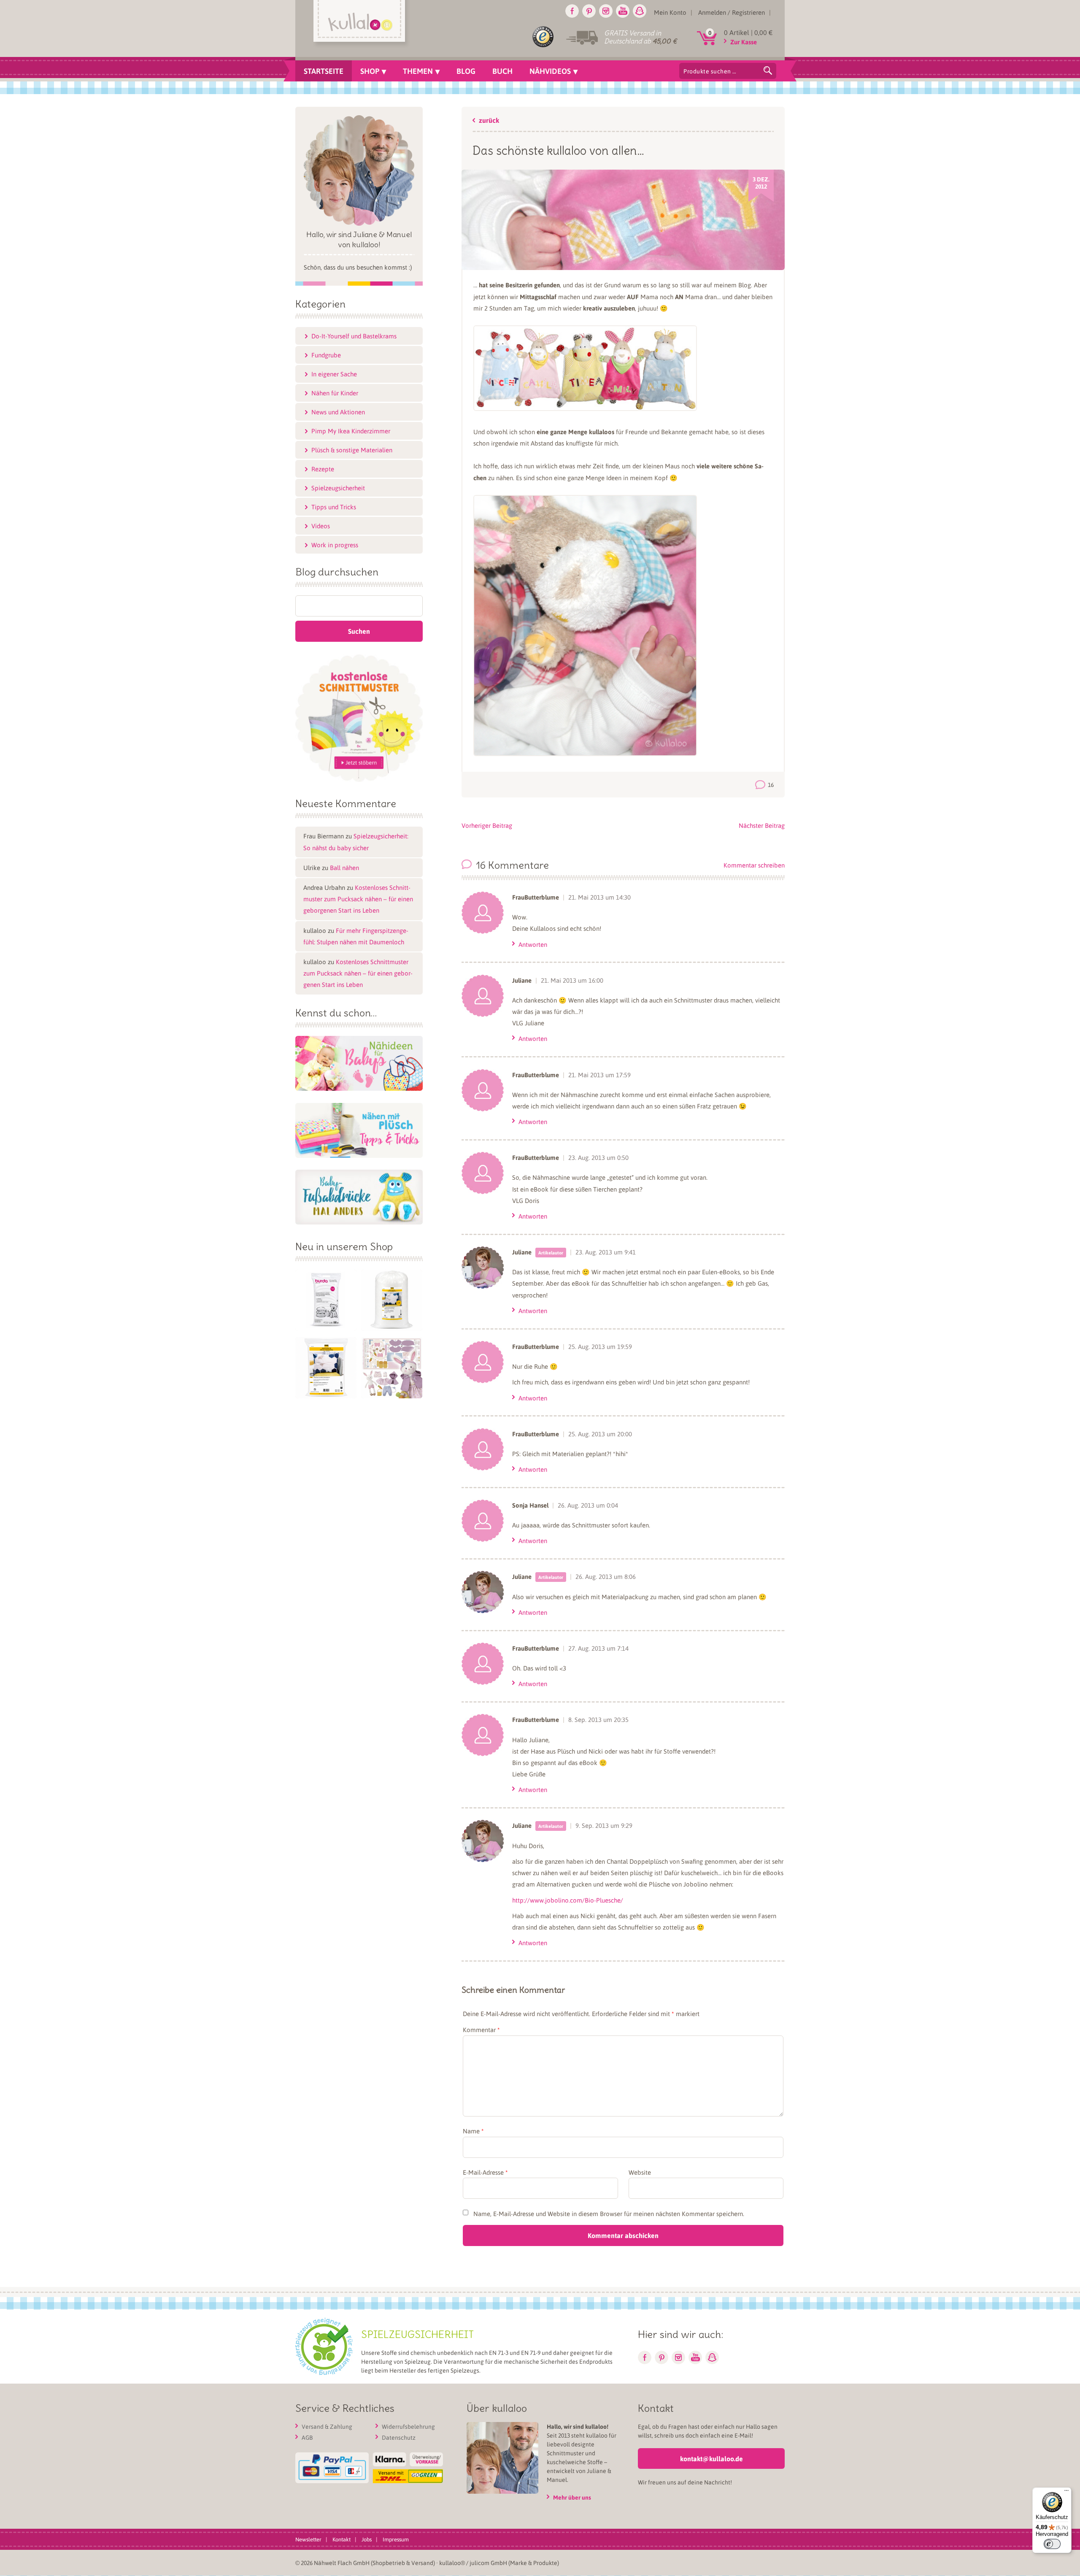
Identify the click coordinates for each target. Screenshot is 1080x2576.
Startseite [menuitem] (324, 71)
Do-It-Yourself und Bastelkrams (354, 336)
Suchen (768, 70)
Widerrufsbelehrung (408, 2427)
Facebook (572, 11)
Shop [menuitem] (370, 71)
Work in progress (335, 545)
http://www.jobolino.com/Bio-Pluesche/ (568, 1900)
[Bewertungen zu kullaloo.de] (543, 38)
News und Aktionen (338, 412)
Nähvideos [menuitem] (550, 71)
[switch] (1052, 2544)
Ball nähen (344, 868)
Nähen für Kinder (335, 393)
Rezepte (323, 469)
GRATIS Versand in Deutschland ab (640, 37)
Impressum (396, 2540)
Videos (321, 526)
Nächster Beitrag (762, 825)
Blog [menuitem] (466, 71)
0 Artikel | (748, 32)
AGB (307, 2438)
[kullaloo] (361, 24)
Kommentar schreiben (754, 865)
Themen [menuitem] (418, 71)
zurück (489, 121)
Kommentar (481, 2030)
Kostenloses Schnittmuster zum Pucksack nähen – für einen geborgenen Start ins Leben (358, 899)
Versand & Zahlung (327, 2427)
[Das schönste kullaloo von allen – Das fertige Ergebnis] (585, 754)
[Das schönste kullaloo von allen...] (623, 262)
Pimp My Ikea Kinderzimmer (351, 431)
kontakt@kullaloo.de (711, 2459)
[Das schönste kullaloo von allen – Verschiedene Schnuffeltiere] (585, 408)
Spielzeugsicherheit (338, 488)
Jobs (367, 2540)
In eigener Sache (334, 374)
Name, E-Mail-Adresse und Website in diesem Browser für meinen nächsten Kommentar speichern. (609, 2214)
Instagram (606, 11)
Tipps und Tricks (334, 507)
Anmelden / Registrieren (732, 12)
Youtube (623, 11)
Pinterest (589, 11)
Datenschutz (399, 2438)
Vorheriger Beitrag (487, 825)
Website (640, 2172)
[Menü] (1066, 2492)
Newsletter (308, 2540)
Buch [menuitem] (502, 71)
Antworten (533, 944)
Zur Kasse (744, 42)
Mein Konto (670, 12)
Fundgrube (326, 355)
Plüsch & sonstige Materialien (352, 450)
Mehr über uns (572, 2498)
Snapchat (640, 11)
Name (473, 2131)
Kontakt (342, 2540)
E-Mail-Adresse (485, 2172)
